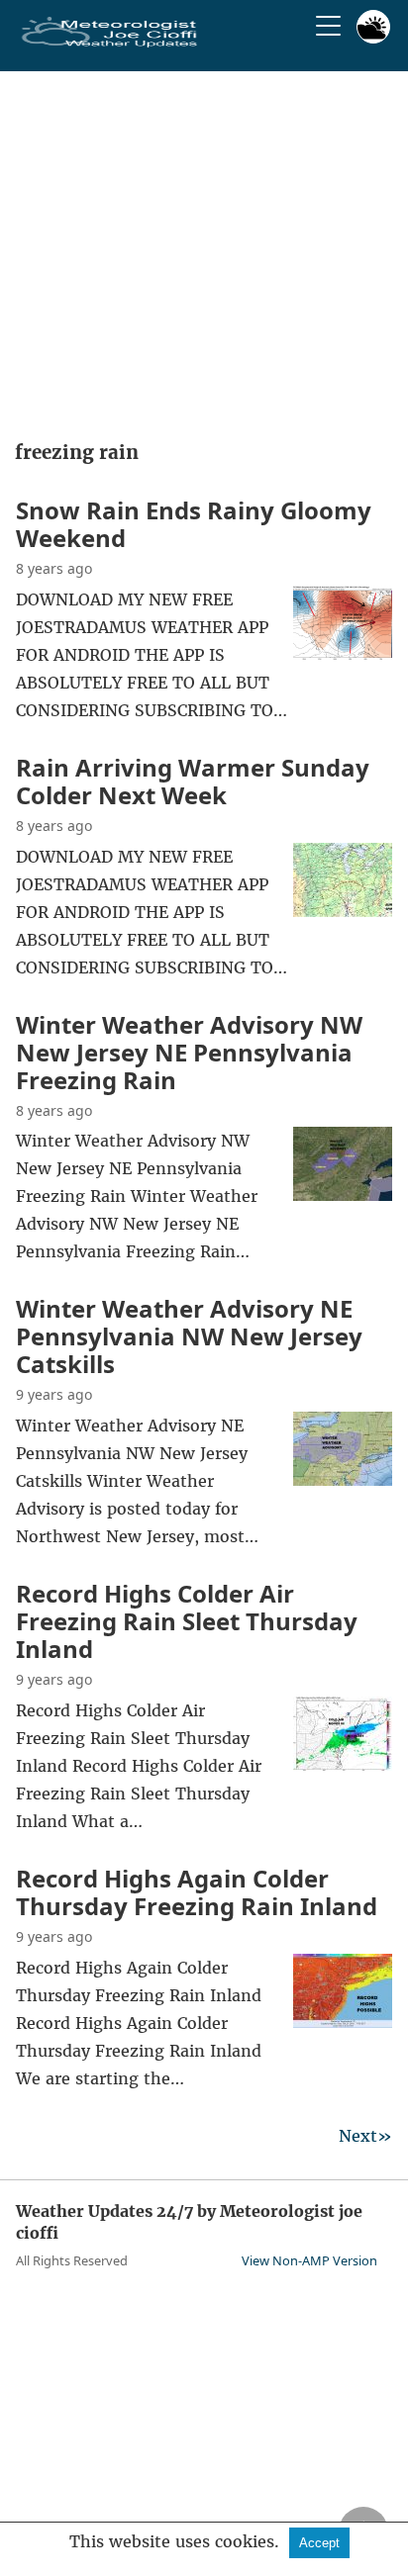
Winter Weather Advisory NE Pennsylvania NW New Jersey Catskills (189, 1336)
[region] (204, 249)
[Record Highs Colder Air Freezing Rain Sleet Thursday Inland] (343, 1765)
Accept (319, 2543)
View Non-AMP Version (309, 2260)
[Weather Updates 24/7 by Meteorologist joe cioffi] (110, 44)
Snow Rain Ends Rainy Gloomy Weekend (194, 524)
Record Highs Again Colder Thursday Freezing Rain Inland (197, 1892)
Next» (365, 2136)
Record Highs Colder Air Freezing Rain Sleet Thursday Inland (187, 1621)
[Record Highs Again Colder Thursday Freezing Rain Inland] (343, 2022)
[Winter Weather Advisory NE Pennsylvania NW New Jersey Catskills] (343, 1480)
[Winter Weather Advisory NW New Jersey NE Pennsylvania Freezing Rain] (343, 1195)
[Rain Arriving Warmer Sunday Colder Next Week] (343, 911)
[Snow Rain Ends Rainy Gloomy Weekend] (343, 654)
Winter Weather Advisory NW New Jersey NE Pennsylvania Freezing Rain (189, 1052)
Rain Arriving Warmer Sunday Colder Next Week (193, 781)
